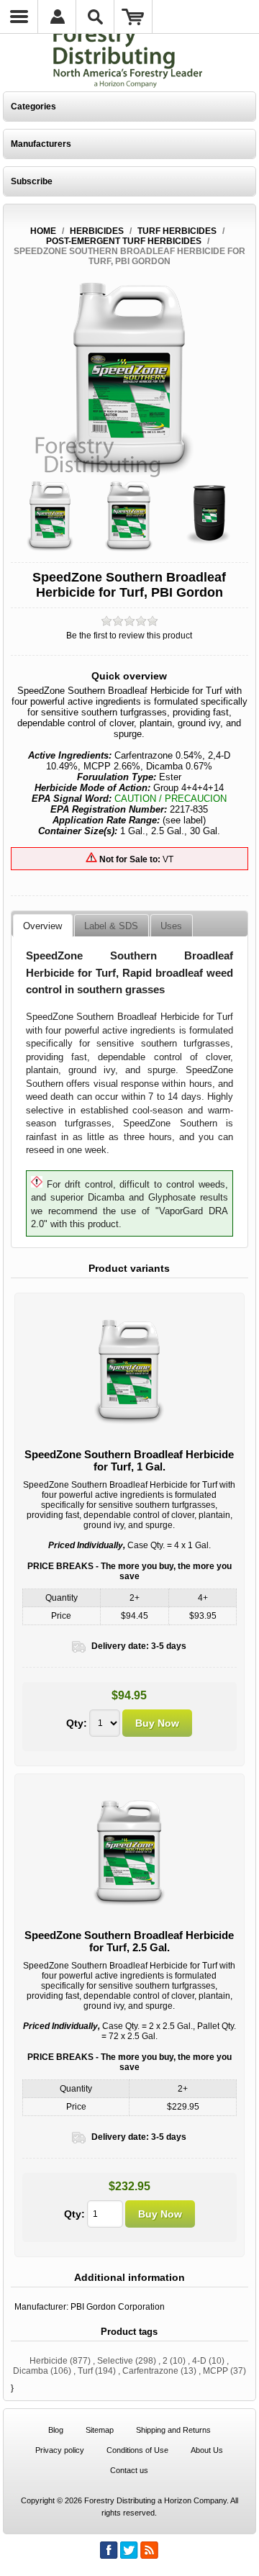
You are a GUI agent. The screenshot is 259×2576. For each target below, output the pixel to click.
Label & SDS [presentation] (111, 926)
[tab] (42, 926)
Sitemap (100, 2430)
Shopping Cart (133, 17)
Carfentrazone (150, 2371)
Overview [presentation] (42, 926)
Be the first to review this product (129, 636)
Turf (85, 2371)
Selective (115, 2361)
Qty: (77, 1723)
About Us (207, 2450)
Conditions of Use (137, 2450)
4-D (199, 2361)
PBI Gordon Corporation (118, 2307)
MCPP (215, 2371)
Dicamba (31, 2371)
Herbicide (49, 2361)
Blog (56, 2430)
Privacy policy (60, 2450)
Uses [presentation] (171, 926)
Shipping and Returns (173, 2430)
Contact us (129, 2470)
